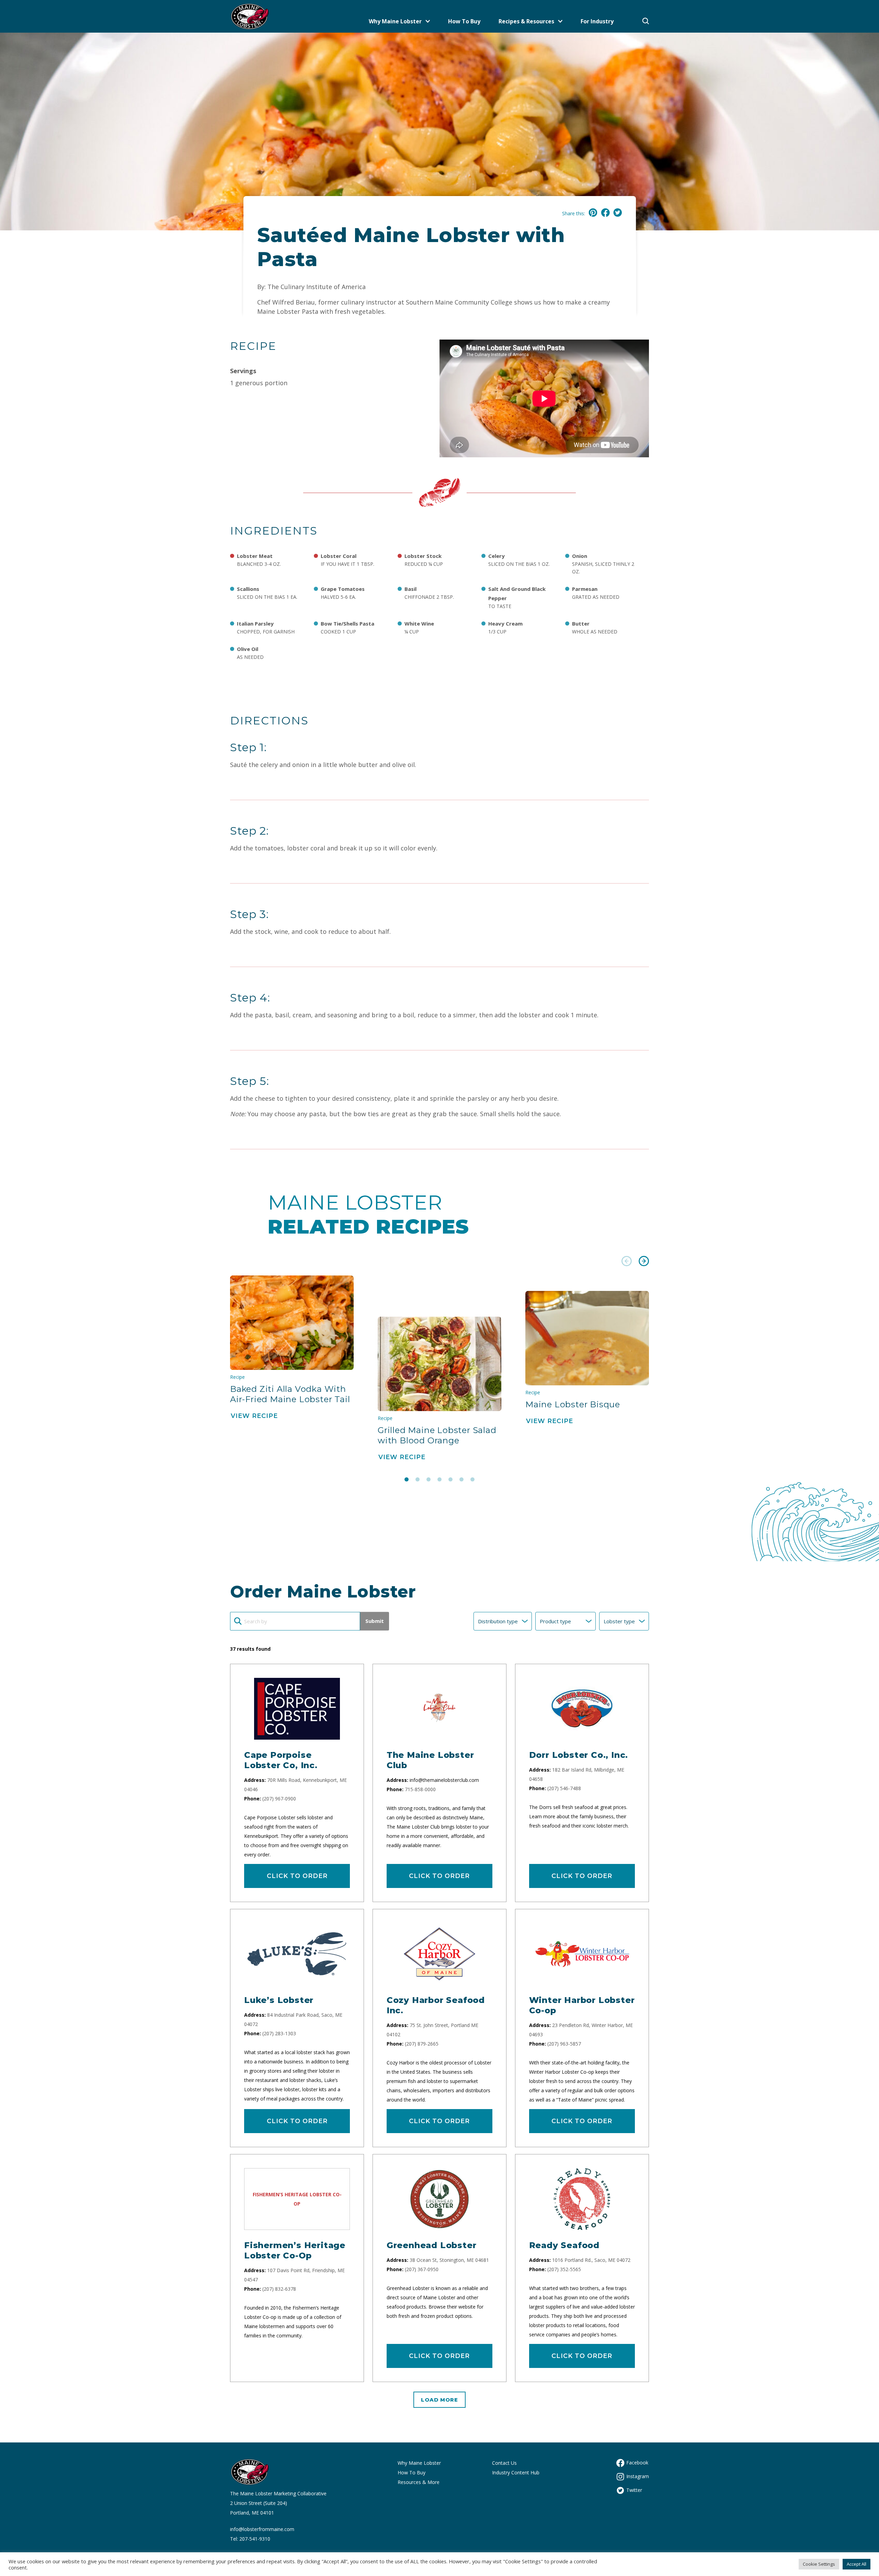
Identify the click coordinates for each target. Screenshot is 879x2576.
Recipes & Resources (526, 21)
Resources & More (419, 2482)
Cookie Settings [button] (819, 2564)
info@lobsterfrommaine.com (262, 2529)
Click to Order (297, 1876)
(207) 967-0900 (279, 1799)
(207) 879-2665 (422, 2044)
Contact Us (504, 2463)
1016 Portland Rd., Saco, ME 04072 (591, 2260)
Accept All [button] (857, 2564)
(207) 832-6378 (279, 2289)
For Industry (597, 21)
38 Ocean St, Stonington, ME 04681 (449, 2260)
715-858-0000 (420, 1789)
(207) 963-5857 (564, 2044)
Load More (439, 2400)
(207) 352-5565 (564, 2269)
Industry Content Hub (516, 2472)
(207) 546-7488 (564, 1788)
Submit (375, 1621)
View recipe (254, 1416)
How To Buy (464, 21)
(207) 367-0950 (422, 2269)
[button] (627, 1262)
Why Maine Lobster (395, 21)
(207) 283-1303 (279, 2033)
